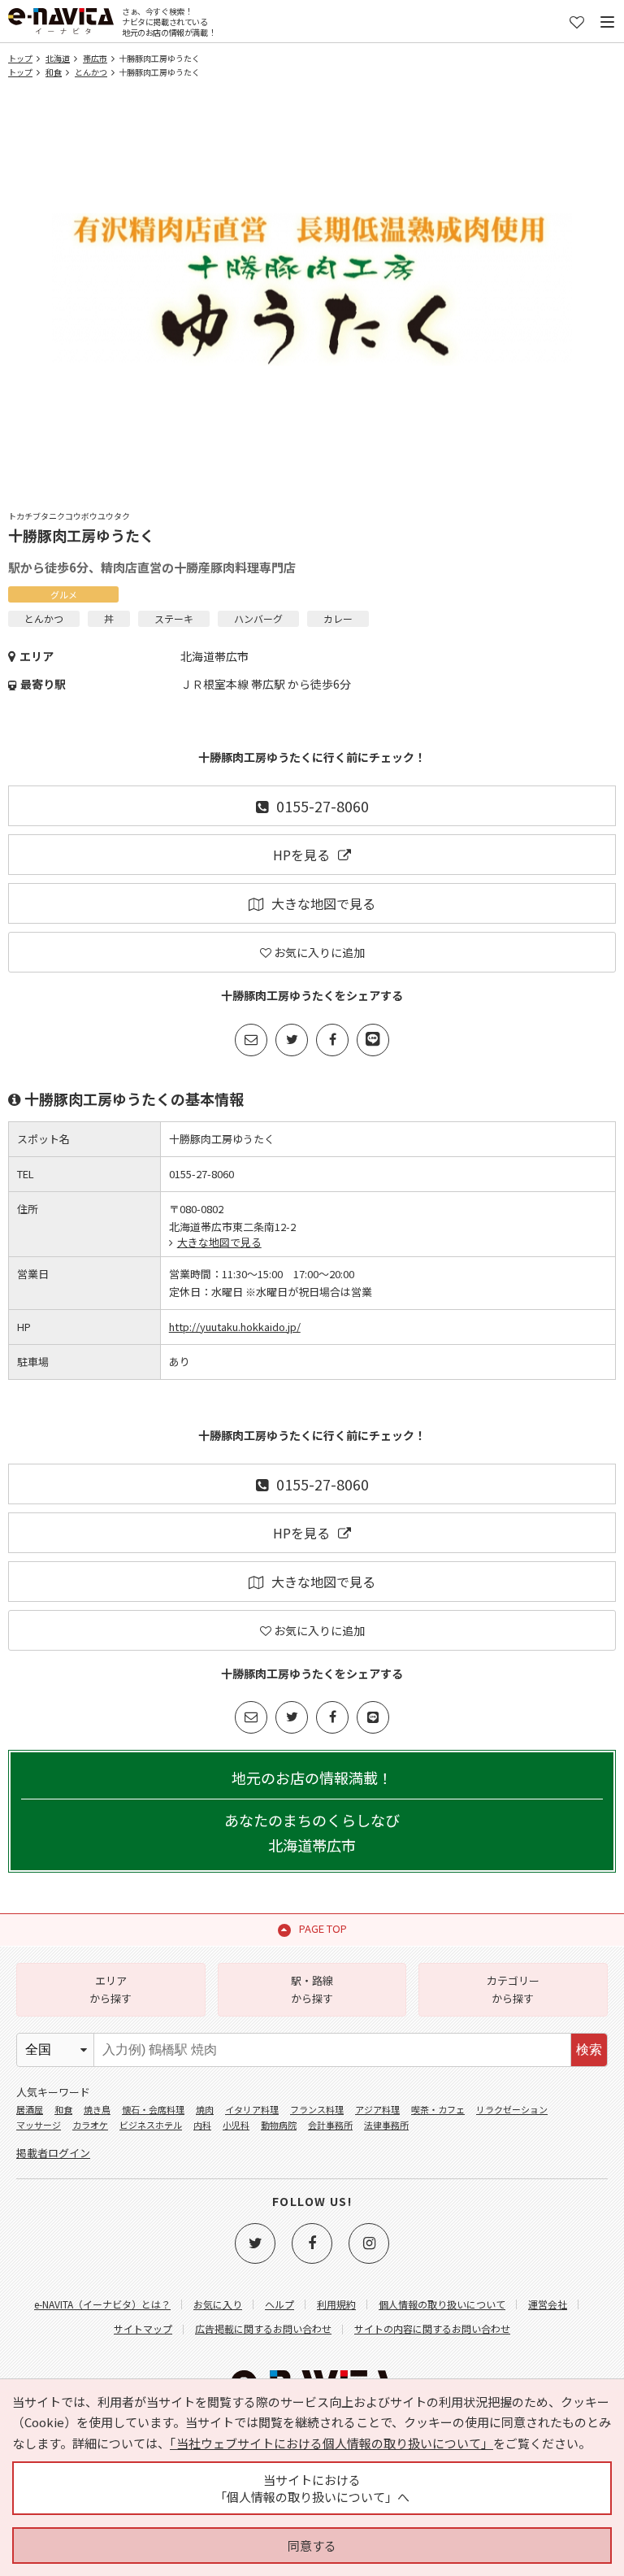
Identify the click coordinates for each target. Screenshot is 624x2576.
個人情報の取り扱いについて (442, 2304)
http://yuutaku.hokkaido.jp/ (235, 1327)
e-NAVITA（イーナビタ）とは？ (102, 2304)
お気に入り (218, 2304)
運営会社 (548, 2304)
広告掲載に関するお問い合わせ (263, 2328)
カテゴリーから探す (513, 1989)
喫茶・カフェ (438, 2109)
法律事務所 (386, 2125)
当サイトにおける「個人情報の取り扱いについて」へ (312, 2488)
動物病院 (279, 2125)
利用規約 (336, 2304)
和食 (54, 72)
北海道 (58, 58)
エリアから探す (110, 1989)
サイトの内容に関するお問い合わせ (432, 2328)
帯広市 (95, 58)
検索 (589, 2049)
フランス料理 (317, 2109)
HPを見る (301, 855)
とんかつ (91, 72)
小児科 (236, 2125)
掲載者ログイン (53, 2153)
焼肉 (205, 2109)
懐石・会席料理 (153, 2109)
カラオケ (90, 2125)
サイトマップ (143, 2328)
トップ (20, 58)
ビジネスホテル (151, 2125)
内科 (202, 2125)
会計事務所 (330, 2125)
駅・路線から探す (312, 1989)
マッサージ (39, 2125)
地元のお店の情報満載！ (312, 1811)
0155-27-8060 (323, 806)
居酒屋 (30, 2109)
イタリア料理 (252, 2109)
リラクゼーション (512, 2109)
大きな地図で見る (323, 903)
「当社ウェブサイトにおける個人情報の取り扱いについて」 (331, 2443)
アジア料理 (377, 2109)
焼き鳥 (97, 2109)
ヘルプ (279, 2304)
